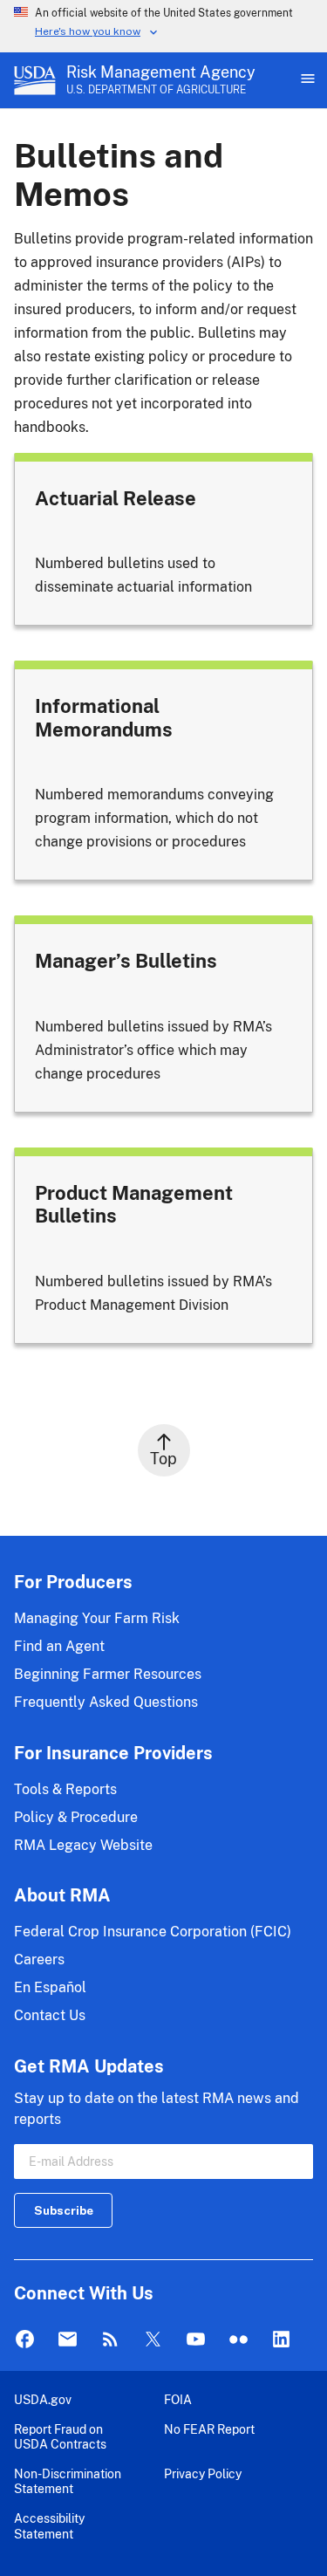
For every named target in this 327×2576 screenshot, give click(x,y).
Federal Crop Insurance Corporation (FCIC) (153, 1932)
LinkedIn (281, 2340)
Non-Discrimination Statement (68, 2481)
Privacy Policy (203, 2473)
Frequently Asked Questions (106, 1702)
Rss (110, 2340)
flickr (238, 2340)
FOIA (178, 2399)
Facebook (25, 2340)
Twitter (153, 2340)
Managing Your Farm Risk (97, 1618)
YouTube (196, 2340)
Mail (68, 2340)
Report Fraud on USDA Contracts (60, 2437)
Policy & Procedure (76, 1817)
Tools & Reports (65, 1789)
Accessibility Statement (49, 2526)
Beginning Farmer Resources (108, 1674)
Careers (39, 1959)
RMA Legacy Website (83, 1845)
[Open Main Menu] (306, 80)
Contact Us (50, 2015)
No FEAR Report (209, 2429)
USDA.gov (43, 2399)
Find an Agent (59, 1646)
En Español (50, 1987)
